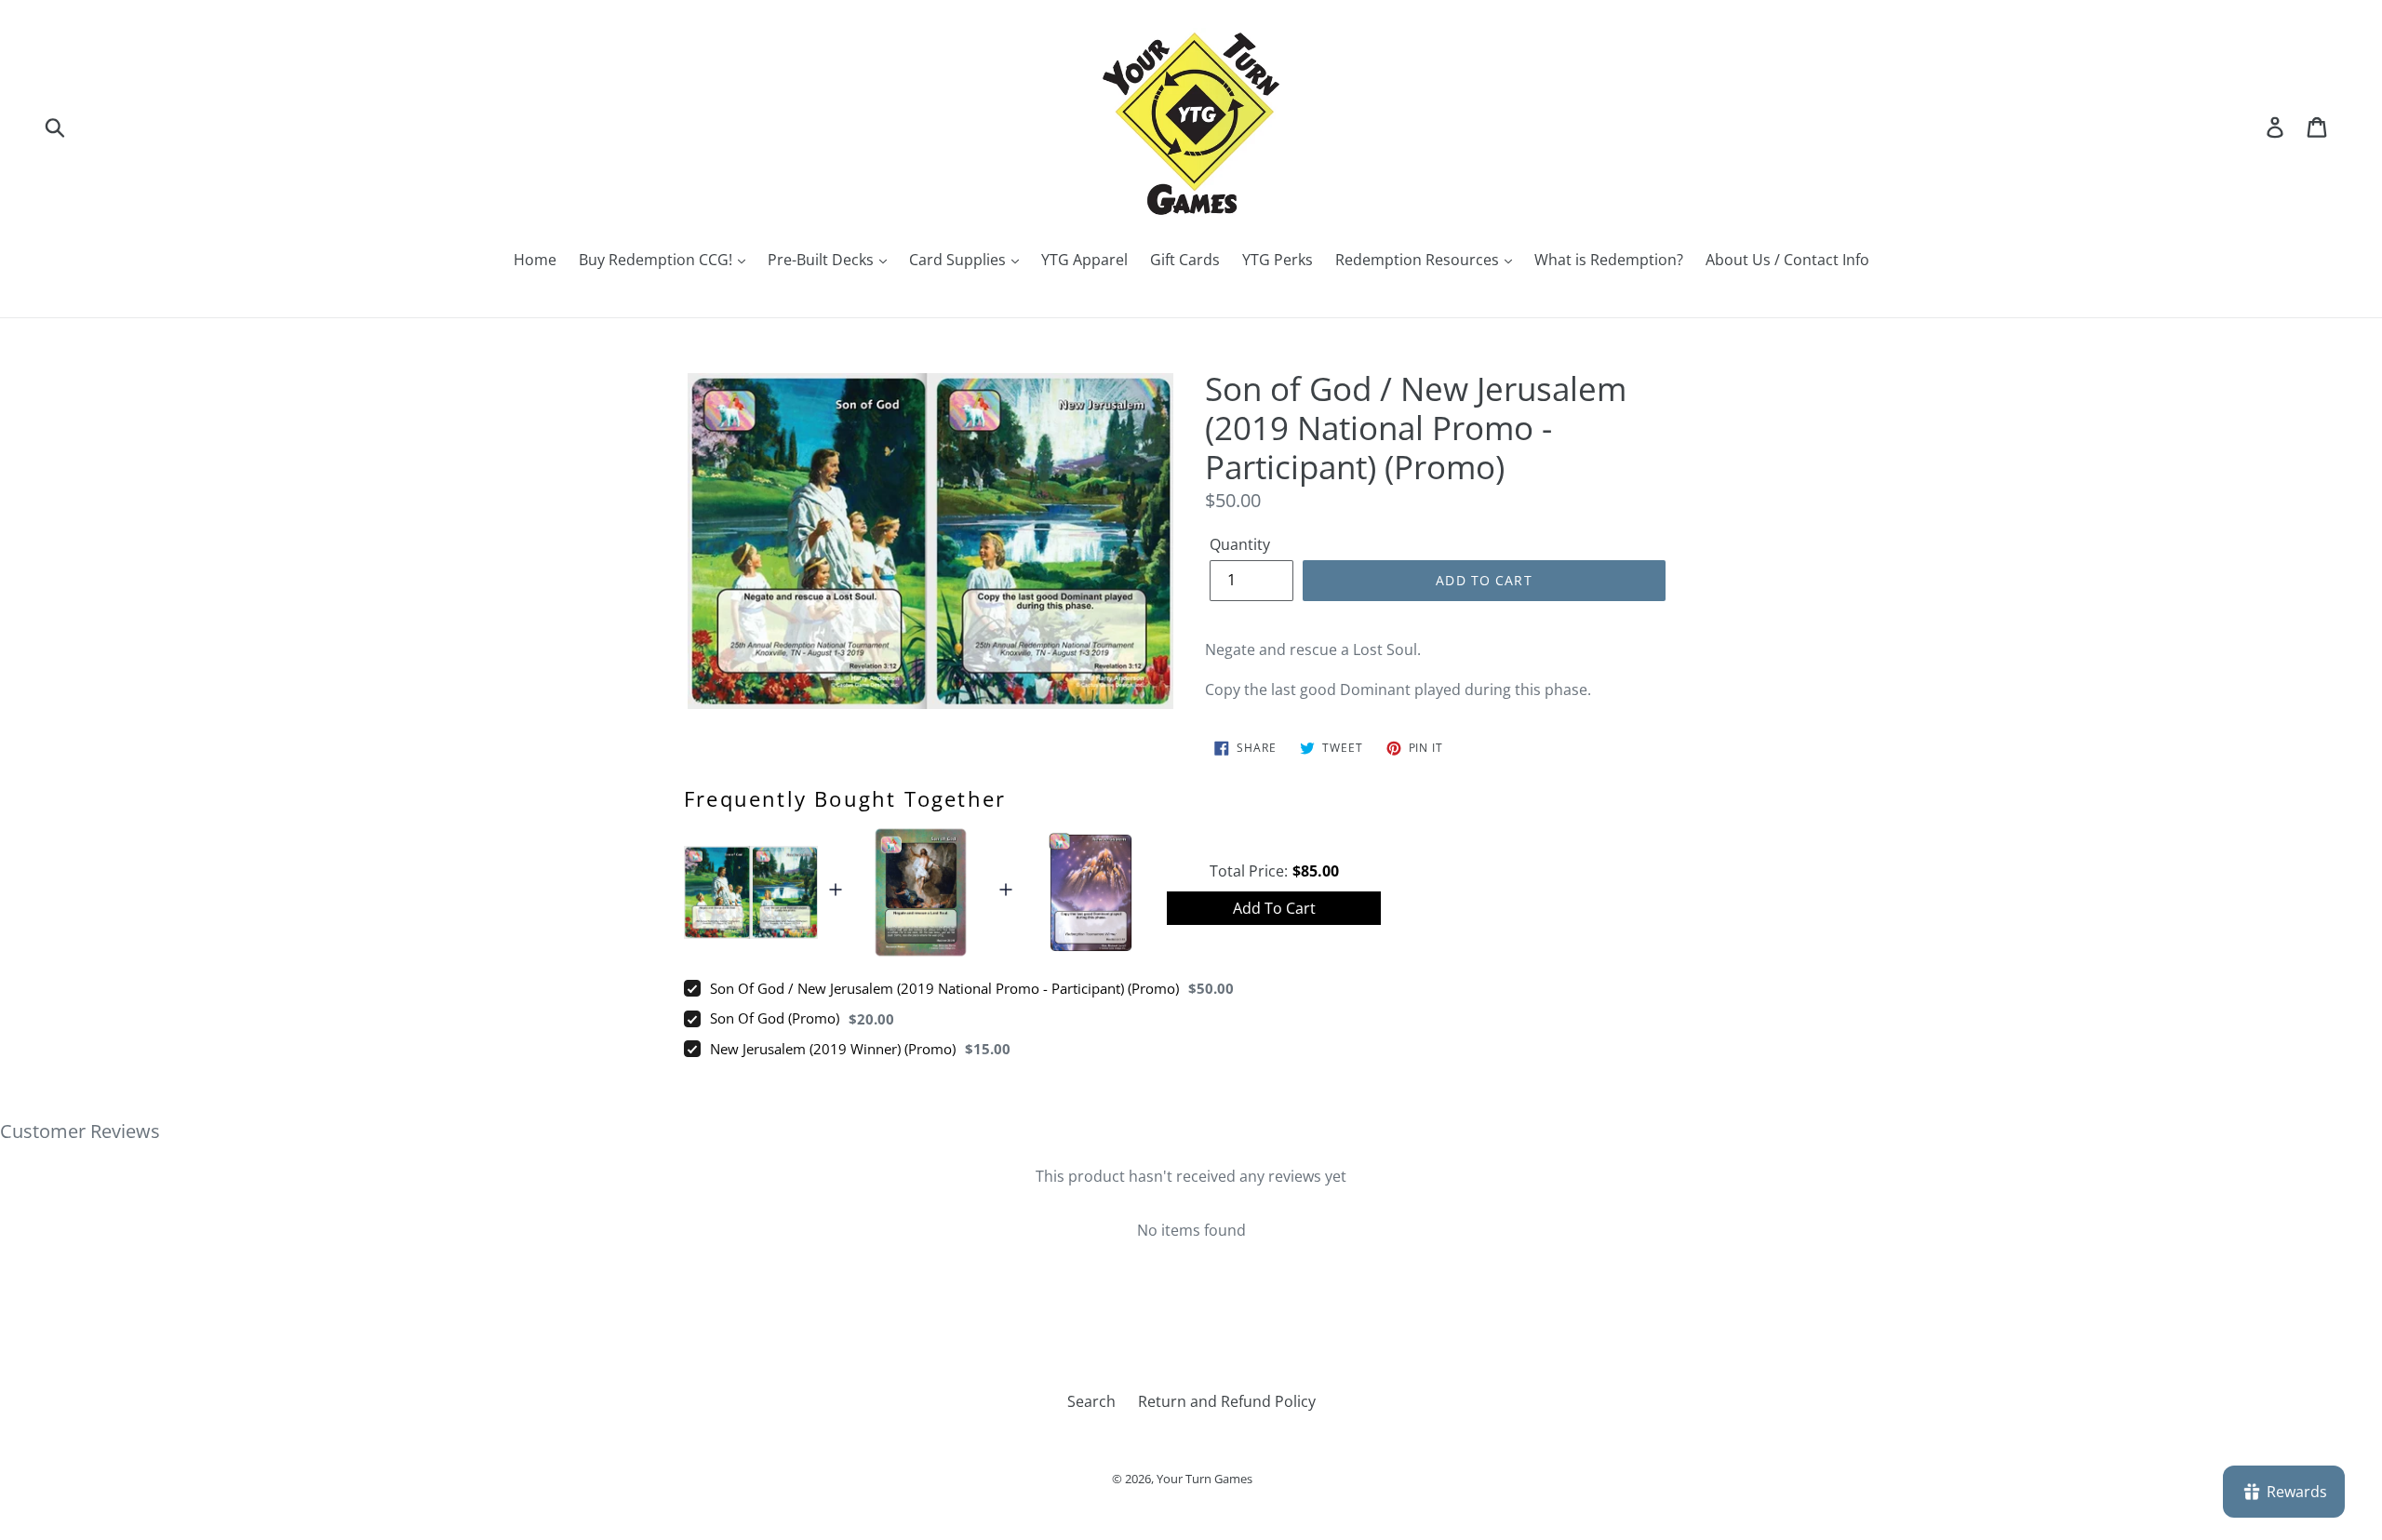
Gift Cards (1185, 260)
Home (535, 260)
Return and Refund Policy (1227, 1401)
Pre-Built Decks (823, 260)
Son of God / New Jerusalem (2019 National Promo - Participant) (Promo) (944, 988)
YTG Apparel (1084, 260)
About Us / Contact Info (1787, 260)
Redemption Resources (1419, 260)
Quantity (1240, 544)
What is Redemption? (1609, 260)
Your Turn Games (1204, 1479)
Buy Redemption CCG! (657, 260)
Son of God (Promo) (775, 1018)
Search (1091, 1401)
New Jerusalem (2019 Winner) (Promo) (833, 1049)
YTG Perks (1278, 260)
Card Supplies (959, 260)
